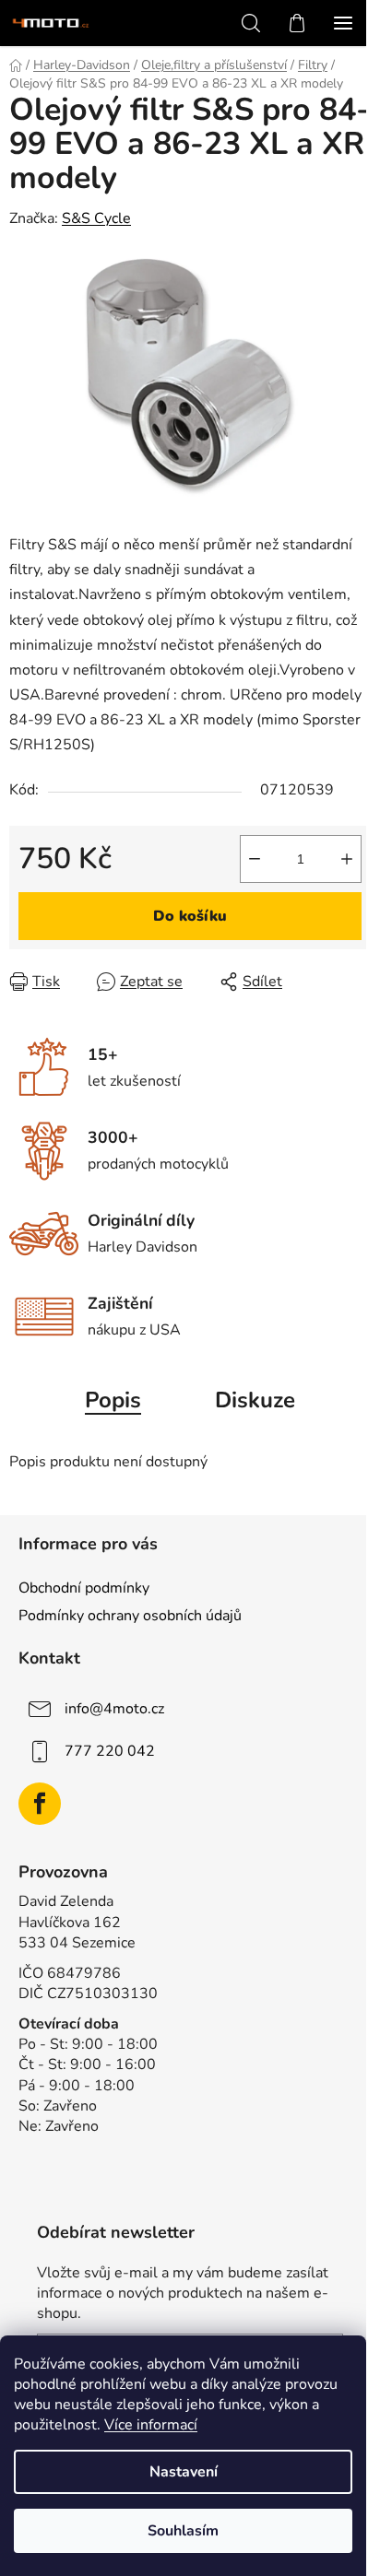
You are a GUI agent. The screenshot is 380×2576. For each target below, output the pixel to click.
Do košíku (190, 916)
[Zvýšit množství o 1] (347, 859)
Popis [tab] (113, 1400)
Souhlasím (183, 2531)
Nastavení (184, 2472)
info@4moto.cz (114, 1709)
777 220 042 (110, 1751)
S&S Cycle (96, 218)
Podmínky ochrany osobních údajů (130, 1616)
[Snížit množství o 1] (255, 859)
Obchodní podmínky (84, 1588)
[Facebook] (40, 1804)
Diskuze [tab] (255, 1400)
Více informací (151, 2425)
